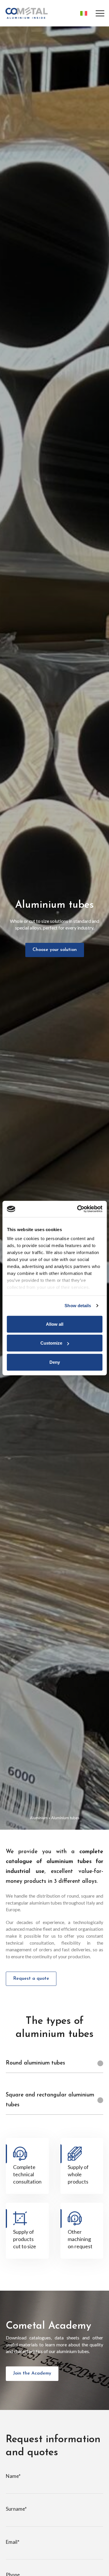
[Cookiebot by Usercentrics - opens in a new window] (78, 1209)
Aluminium (39, 1818)
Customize (51, 1343)
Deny (55, 1362)
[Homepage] (26, 13)
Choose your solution (55, 950)
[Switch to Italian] (82, 13)
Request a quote (31, 1979)
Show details (78, 1306)
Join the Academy (32, 2373)
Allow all (55, 1324)
